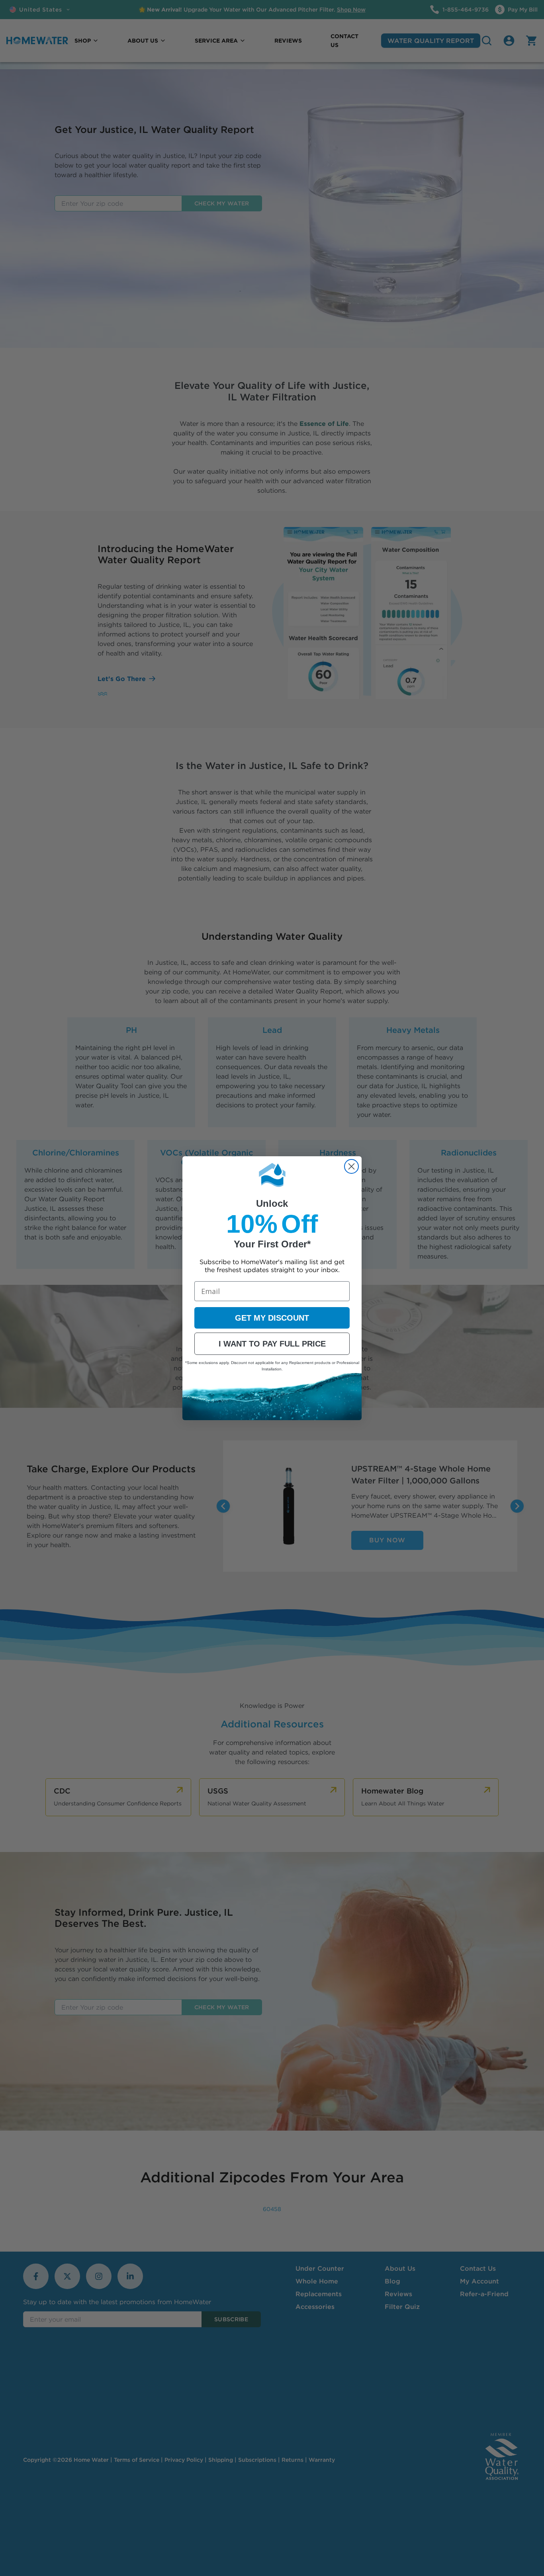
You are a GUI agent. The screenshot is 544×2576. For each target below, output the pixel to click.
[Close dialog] (351, 1166)
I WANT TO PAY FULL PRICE (272, 1344)
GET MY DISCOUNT (272, 1318)
